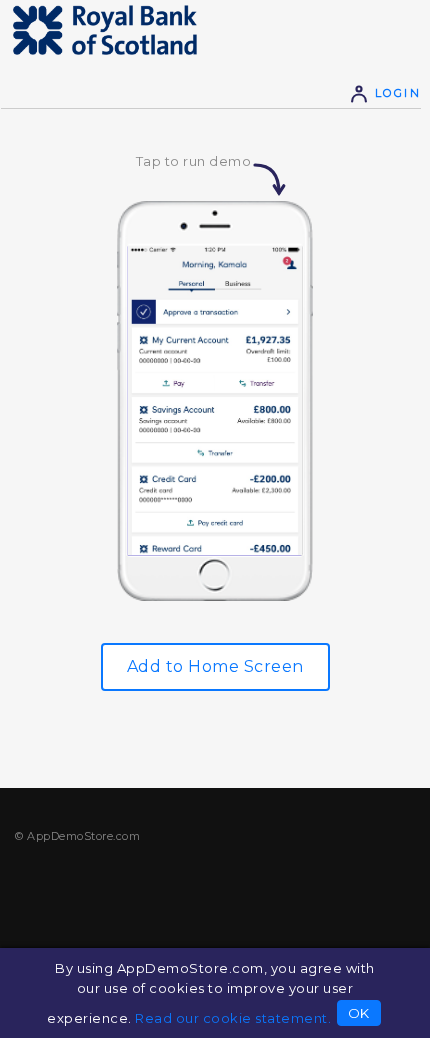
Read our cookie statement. (233, 1018)
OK (359, 1013)
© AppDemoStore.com (77, 836)
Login (395, 93)
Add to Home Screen (215, 666)
